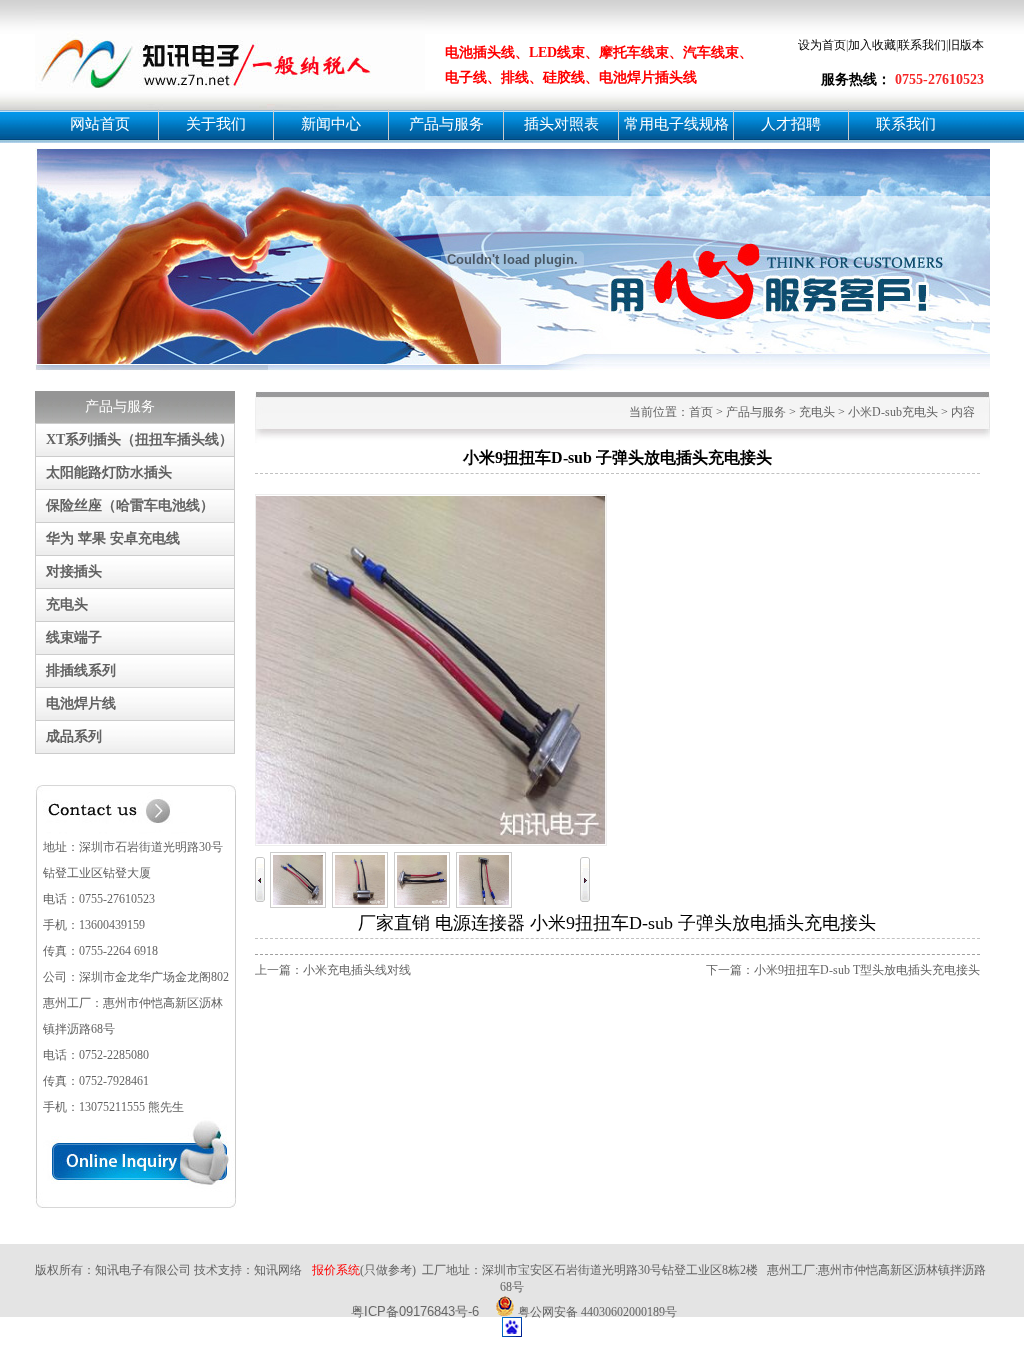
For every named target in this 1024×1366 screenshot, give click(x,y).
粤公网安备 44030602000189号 (596, 1310)
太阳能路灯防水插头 (109, 472)
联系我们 (922, 45)
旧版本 (966, 45)
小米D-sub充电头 (893, 412)
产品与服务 (756, 412)
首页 (701, 412)
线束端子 (74, 637)
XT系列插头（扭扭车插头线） (139, 439)
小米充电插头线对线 (357, 970)
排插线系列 (81, 670)
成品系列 (74, 736)
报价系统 (336, 1270)
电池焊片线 (81, 703)
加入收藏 (872, 45)
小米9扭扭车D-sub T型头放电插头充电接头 (867, 970)
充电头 (67, 604)
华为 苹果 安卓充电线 (113, 538)
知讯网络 (278, 1270)
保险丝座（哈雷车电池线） (130, 505)
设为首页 (822, 45)
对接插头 (74, 571)
